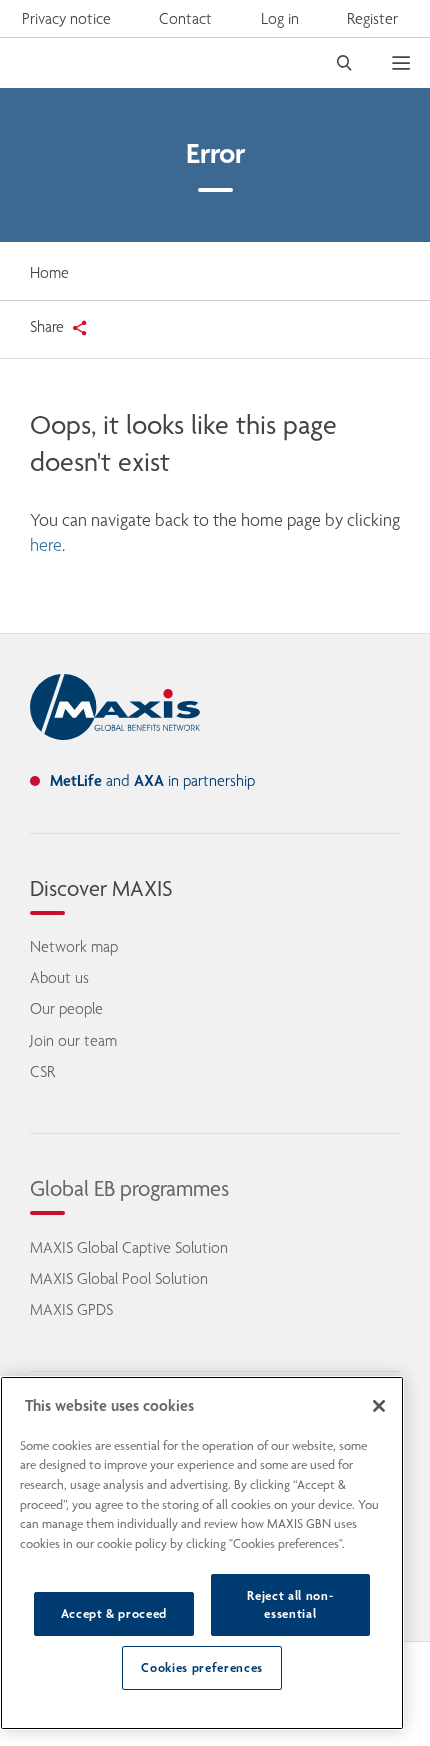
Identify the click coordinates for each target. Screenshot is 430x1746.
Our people (66, 1008)
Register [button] (372, 18)
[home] (115, 707)
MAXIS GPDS (71, 1309)
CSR (42, 1071)
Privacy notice (66, 18)
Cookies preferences (201, 1667)
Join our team (73, 1040)
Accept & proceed (114, 1613)
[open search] (344, 63)
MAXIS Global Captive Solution (129, 1247)
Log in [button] (280, 18)
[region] (202, 1553)
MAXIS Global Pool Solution (119, 1278)
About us (59, 977)
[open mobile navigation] (411, 63)
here (46, 545)
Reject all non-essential (290, 1604)
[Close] (379, 1406)
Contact (185, 18)
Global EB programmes (129, 1188)
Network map (74, 946)
